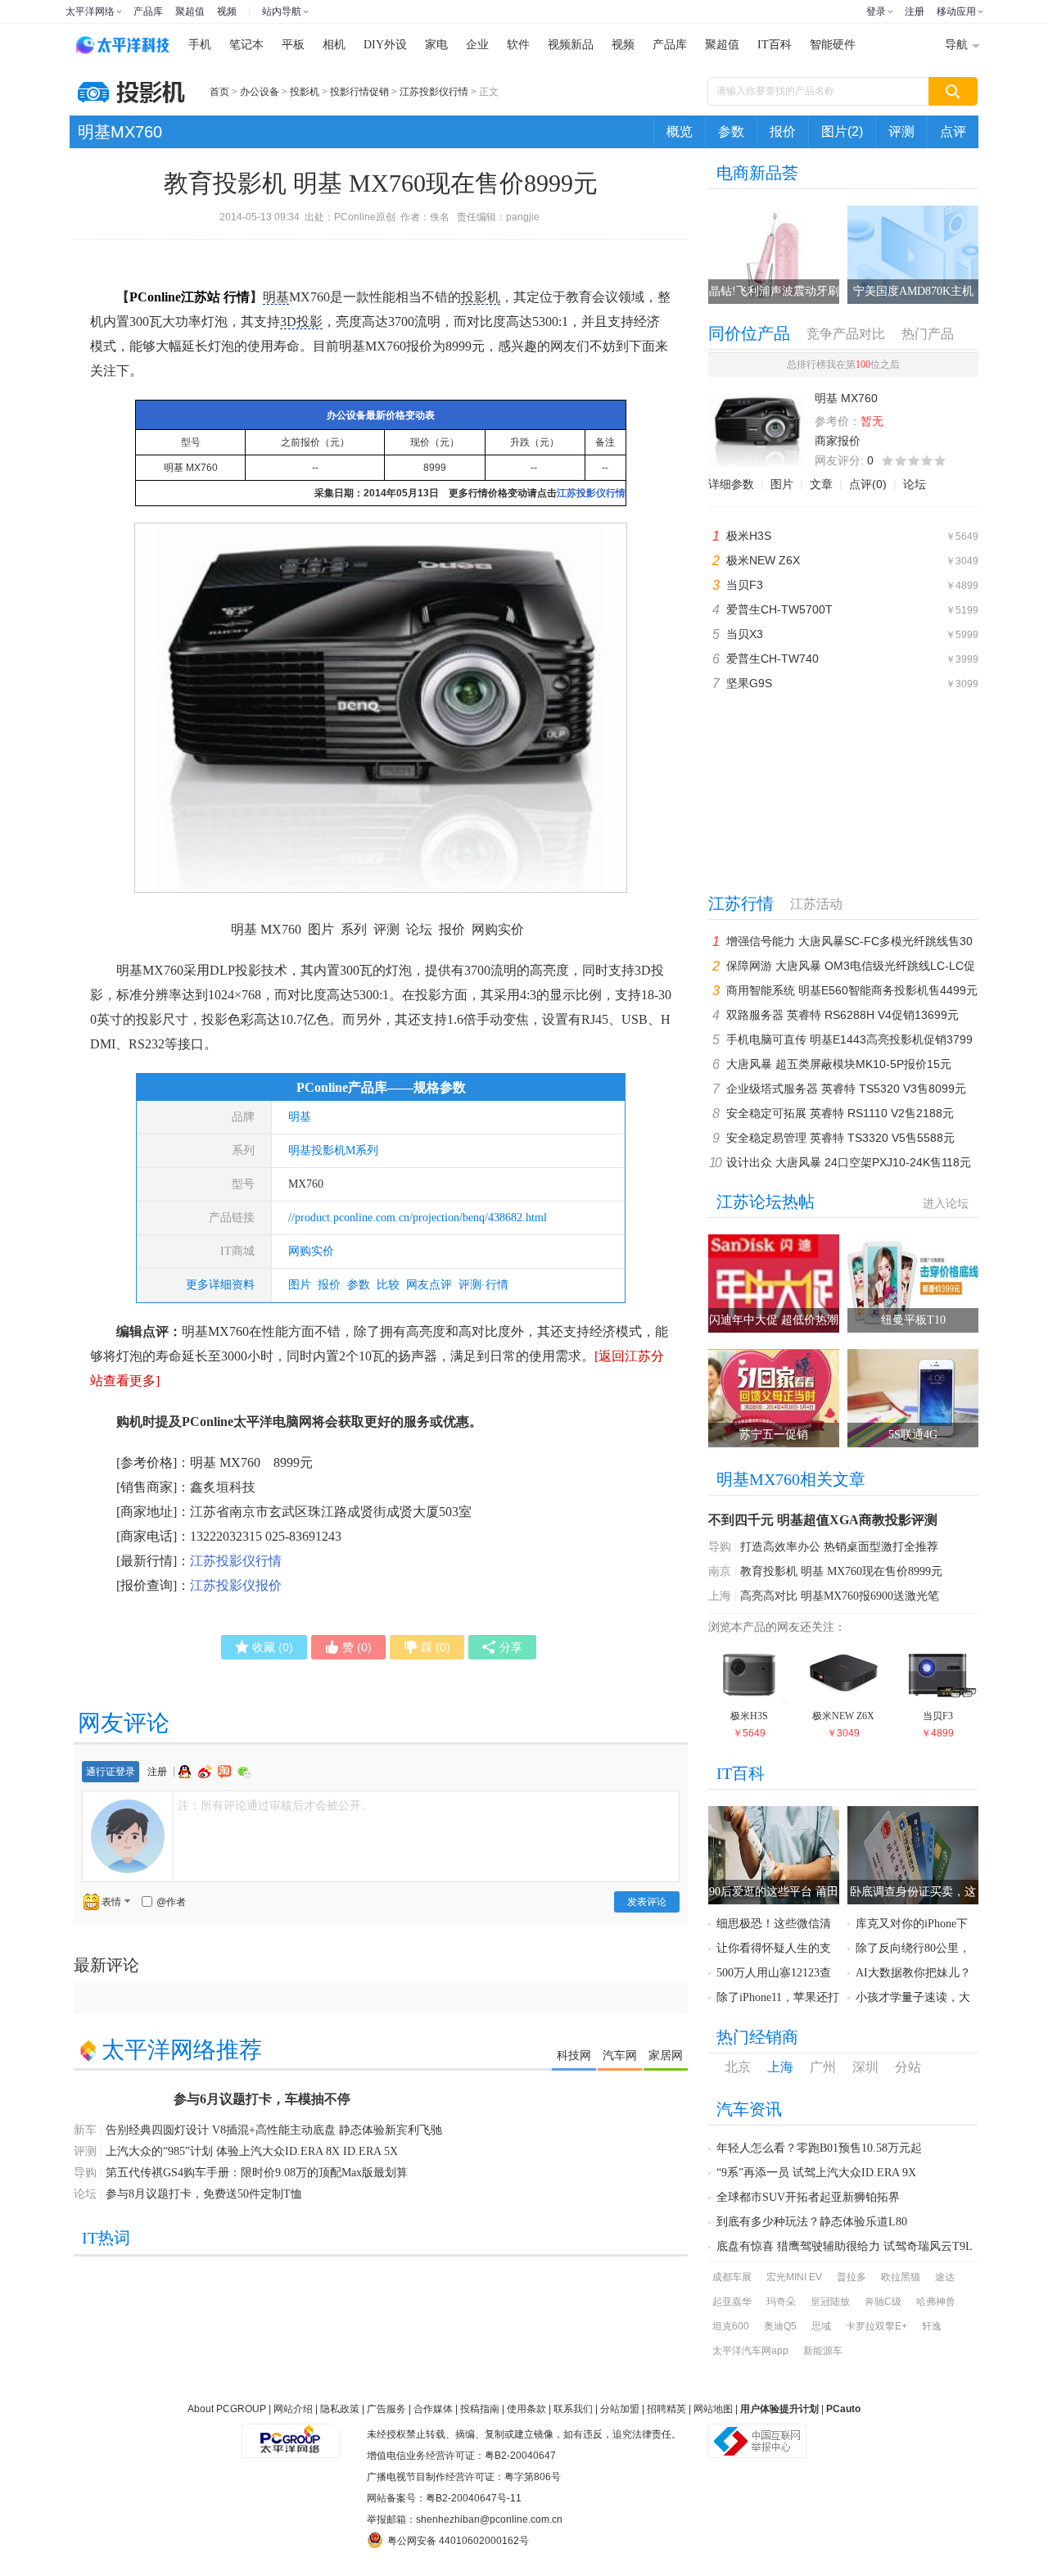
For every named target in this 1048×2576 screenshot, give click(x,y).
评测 (901, 131)
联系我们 (573, 2409)
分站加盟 (620, 2409)
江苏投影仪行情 (434, 92)
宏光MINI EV (794, 2277)
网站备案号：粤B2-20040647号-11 (444, 2498)
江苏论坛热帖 (766, 1202)
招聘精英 (666, 2409)
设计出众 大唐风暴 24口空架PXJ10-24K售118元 (849, 1162)
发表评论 (647, 1902)
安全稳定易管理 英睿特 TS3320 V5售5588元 (840, 1138)
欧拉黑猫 (901, 2277)
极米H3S (749, 536)
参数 (731, 131)
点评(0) (868, 484)
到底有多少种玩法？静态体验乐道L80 (812, 2222)
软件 (518, 45)
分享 (511, 1647)
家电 (436, 45)
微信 (245, 1772)
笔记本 (246, 45)
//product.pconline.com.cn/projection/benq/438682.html (418, 1218)
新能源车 (823, 2351)
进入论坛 (946, 1203)
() (273, 1647)
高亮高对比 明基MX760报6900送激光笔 (840, 1596)
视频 (227, 11)
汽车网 (620, 2055)
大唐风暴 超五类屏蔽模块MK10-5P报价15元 (839, 1064)
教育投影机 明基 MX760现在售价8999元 (841, 1571)
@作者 (171, 1902)
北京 (738, 2067)
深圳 (865, 2067)
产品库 (148, 11)
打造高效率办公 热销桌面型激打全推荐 (839, 1547)
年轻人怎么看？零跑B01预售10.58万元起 (819, 2148)
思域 (821, 2326)
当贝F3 (745, 585)
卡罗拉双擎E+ (876, 2326)
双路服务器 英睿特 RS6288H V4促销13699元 (842, 1015)
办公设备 (260, 92)
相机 (334, 45)
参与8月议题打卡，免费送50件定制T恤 (204, 2194)
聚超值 (190, 11)
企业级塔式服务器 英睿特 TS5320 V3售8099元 (846, 1089)
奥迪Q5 (780, 2326)
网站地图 (713, 2409)
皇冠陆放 (830, 2302)
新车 (85, 2130)
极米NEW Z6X (763, 560)
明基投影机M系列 (333, 1150)
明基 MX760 (191, 468)
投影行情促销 (359, 92)
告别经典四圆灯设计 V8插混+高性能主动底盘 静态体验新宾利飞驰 (274, 2130)
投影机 (305, 92)
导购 (720, 1547)
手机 (200, 45)
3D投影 (301, 321)
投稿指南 (480, 2409)
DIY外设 (385, 45)
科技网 (574, 2055)
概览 (680, 131)
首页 (219, 92)
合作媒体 (433, 2409)
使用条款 (526, 2409)
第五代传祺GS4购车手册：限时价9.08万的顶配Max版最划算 (257, 2173)
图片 (300, 1285)
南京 (720, 1571)
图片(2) (842, 131)
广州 (823, 2067)
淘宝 (226, 1772)
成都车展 (732, 2277)
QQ (187, 1772)
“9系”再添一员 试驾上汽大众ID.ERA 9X (816, 2173)
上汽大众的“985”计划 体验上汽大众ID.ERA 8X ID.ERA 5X (252, 2151)
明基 (276, 297)
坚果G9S (749, 683)
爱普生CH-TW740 (772, 659)
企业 (477, 45)
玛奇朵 (781, 2302)
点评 (953, 131)
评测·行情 (483, 1285)
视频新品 (571, 45)
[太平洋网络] (291, 2434)
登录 (876, 11)
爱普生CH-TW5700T (779, 609)
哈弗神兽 (936, 2302)
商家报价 (838, 441)
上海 (720, 1596)
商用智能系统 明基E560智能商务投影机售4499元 (852, 990)
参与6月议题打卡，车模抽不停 (262, 2099)
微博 (206, 1772)
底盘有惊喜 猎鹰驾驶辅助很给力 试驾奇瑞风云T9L (845, 2246)
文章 (821, 484)
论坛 (915, 484)
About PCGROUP (227, 2409)
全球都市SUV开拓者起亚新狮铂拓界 (808, 2197)
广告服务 (386, 2409)
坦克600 (731, 2326)
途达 (945, 2277)
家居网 (666, 2055)
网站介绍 (293, 2409)
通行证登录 (111, 1772)
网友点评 (429, 1285)
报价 (783, 131)
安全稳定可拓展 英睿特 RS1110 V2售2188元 (840, 1113)
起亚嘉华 (732, 2302)
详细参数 (731, 484)
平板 (293, 45)
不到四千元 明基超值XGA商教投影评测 (823, 1520)
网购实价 (311, 1251)
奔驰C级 (883, 2302)
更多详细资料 (220, 1285)
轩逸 (932, 2326)
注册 (915, 11)
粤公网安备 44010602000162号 (458, 2541)
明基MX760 (120, 132)
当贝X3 (745, 634)
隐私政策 (340, 2409)
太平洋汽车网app (750, 2351)
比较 (388, 1285)
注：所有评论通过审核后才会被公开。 (275, 1805)
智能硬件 (833, 45)
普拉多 (851, 2277)
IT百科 (775, 45)
